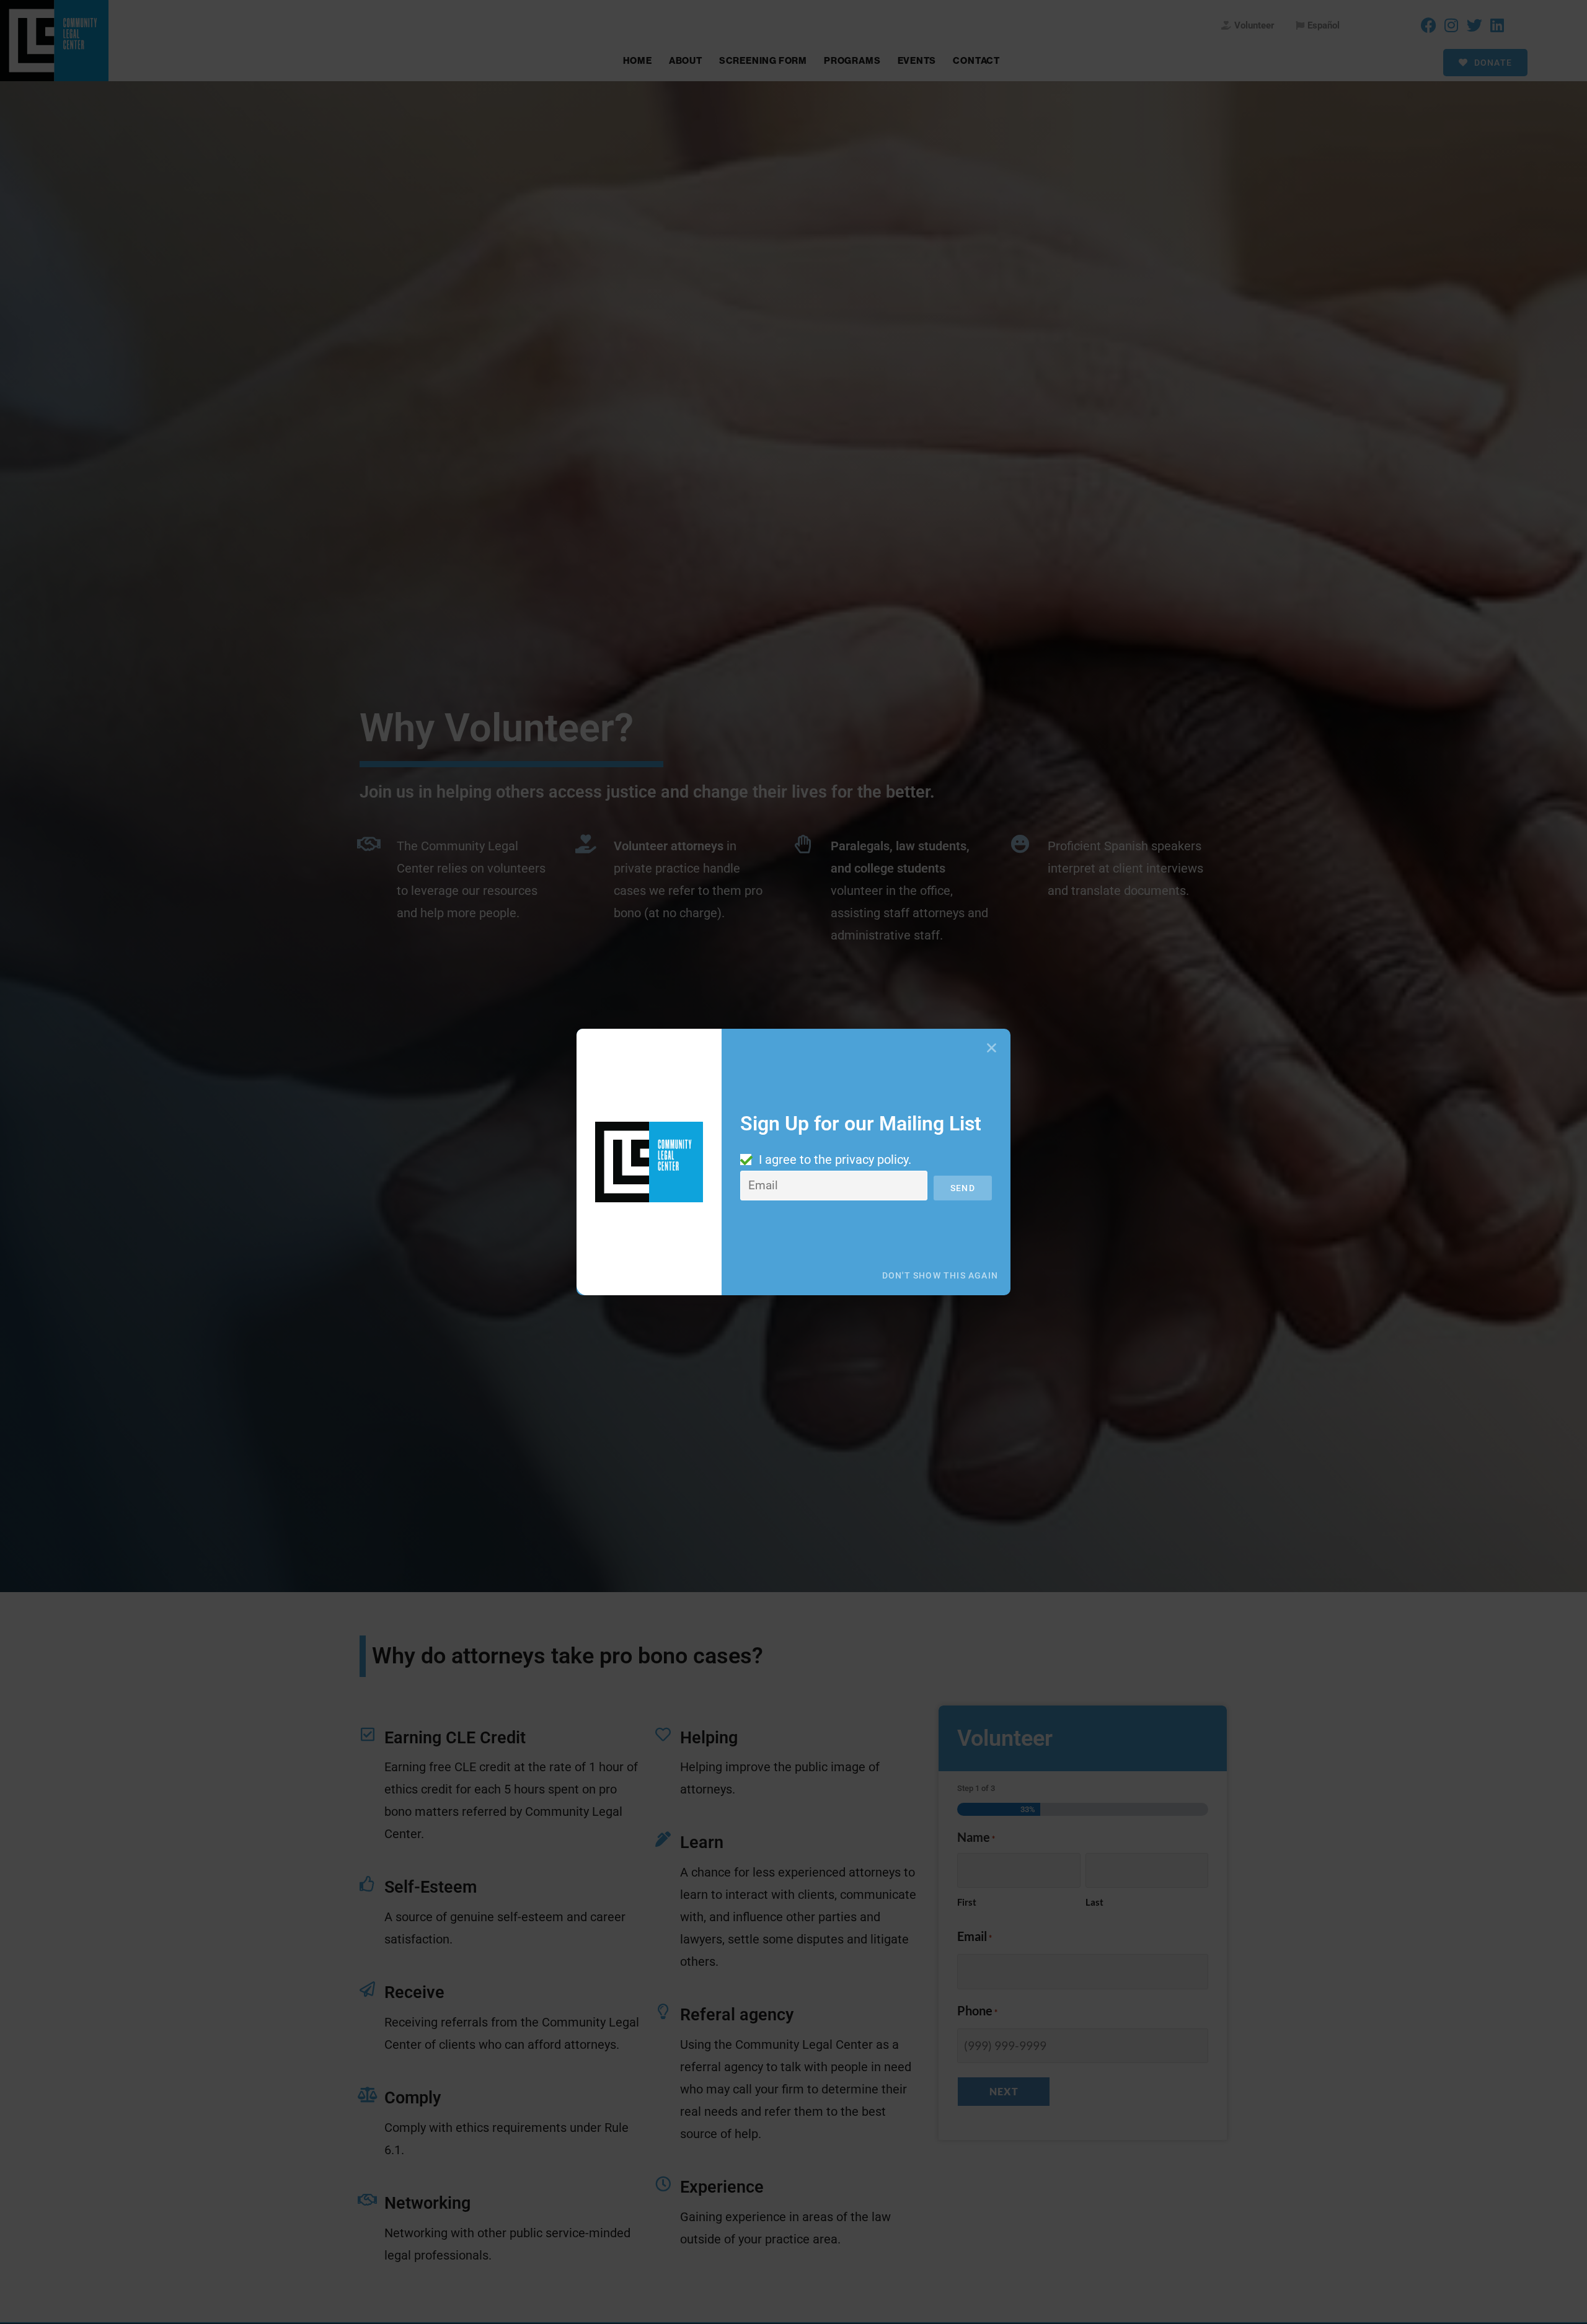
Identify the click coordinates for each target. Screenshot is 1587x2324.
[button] (992, 1048)
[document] (793, 1162)
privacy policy (872, 1160)
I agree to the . (835, 1160)
